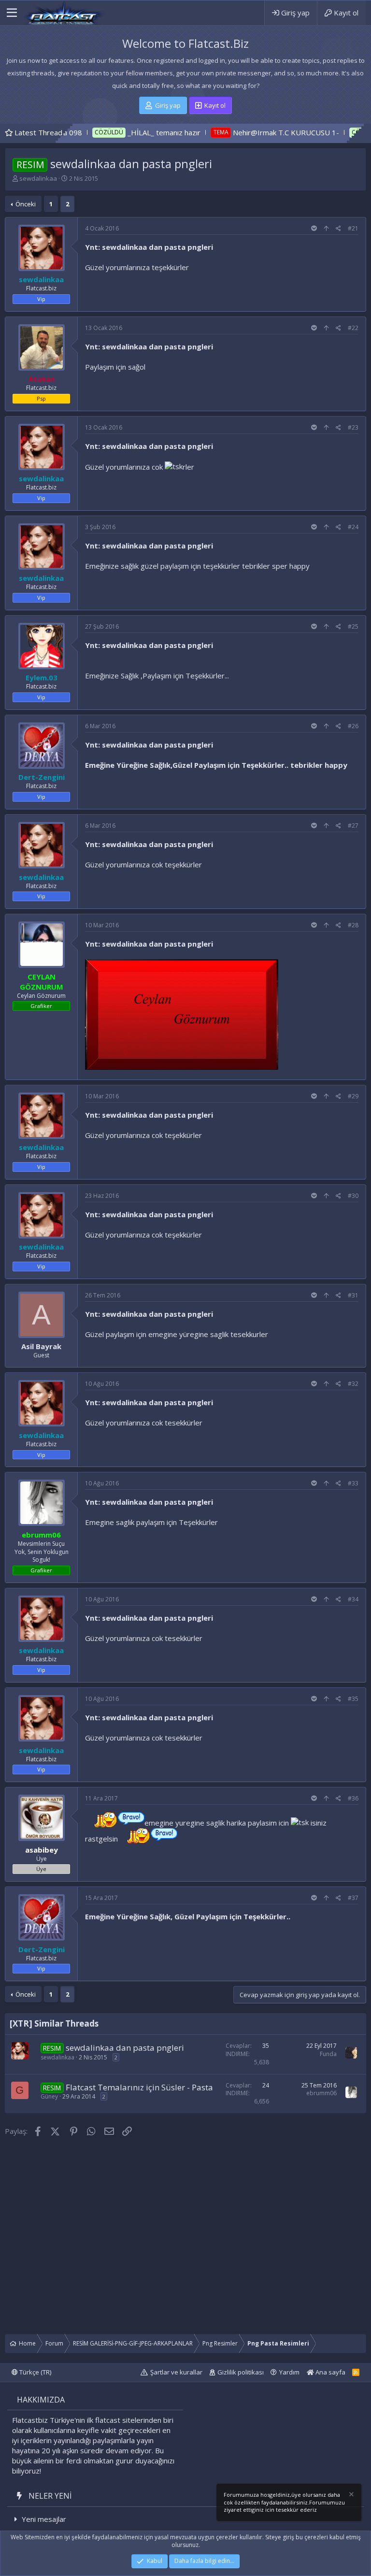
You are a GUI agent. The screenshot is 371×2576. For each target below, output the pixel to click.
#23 (353, 427)
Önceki (26, 204)
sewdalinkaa (38, 178)
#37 (353, 1898)
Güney (49, 2096)
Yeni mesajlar (44, 2519)
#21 (353, 228)
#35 (353, 1699)
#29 (353, 1096)
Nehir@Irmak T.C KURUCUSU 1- (224, 132)
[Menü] (12, 13)
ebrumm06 (321, 2093)
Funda (328, 2054)
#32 (353, 1384)
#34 (353, 1599)
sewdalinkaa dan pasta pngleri (125, 2048)
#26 (353, 726)
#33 (353, 1483)
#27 (353, 826)
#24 (353, 527)
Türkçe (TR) (35, 2372)
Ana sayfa (330, 2372)
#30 (353, 1196)
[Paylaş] (338, 229)
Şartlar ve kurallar (176, 2372)
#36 (353, 1798)
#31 (353, 1295)
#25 (353, 626)
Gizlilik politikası (241, 2372)
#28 (353, 925)
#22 (353, 328)
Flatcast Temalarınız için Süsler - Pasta (139, 2087)
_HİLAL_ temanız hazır (103, 132)
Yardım (289, 2372)
